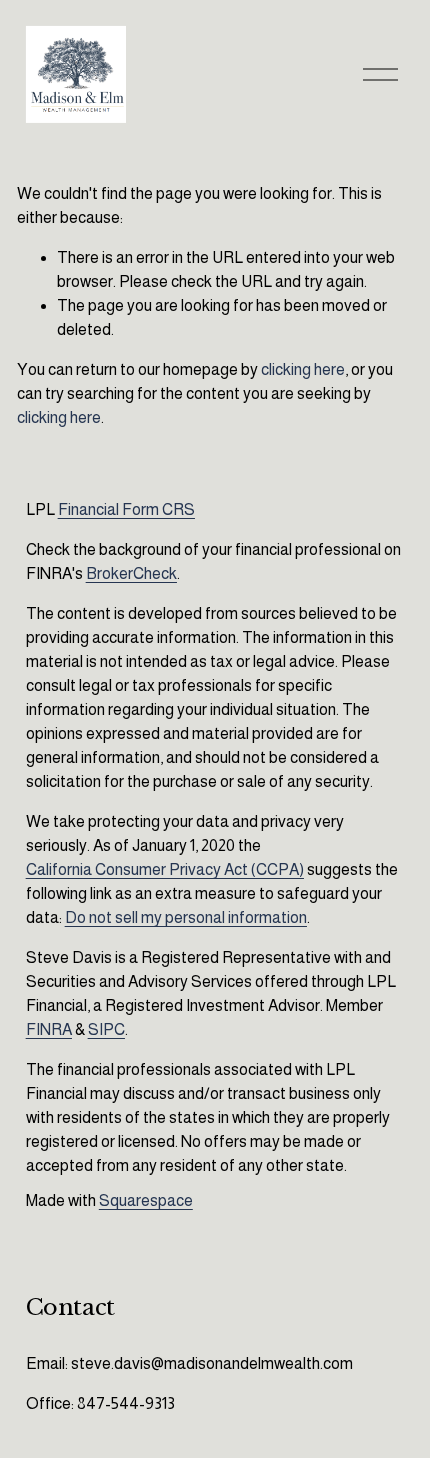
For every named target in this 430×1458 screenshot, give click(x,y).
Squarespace (146, 1200)
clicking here (303, 369)
